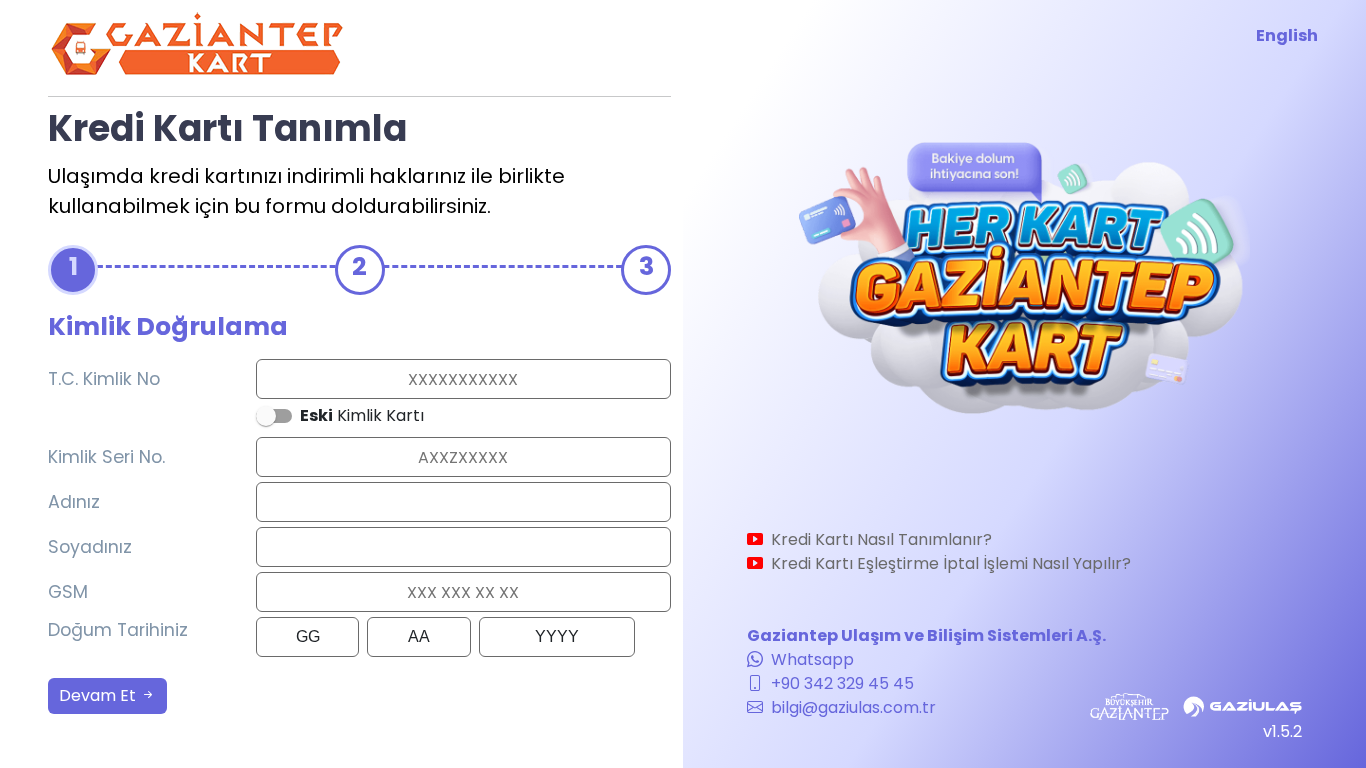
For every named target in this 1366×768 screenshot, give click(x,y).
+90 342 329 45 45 (840, 683)
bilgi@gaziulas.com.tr (851, 707)
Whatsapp (810, 659)
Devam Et (99, 695)
